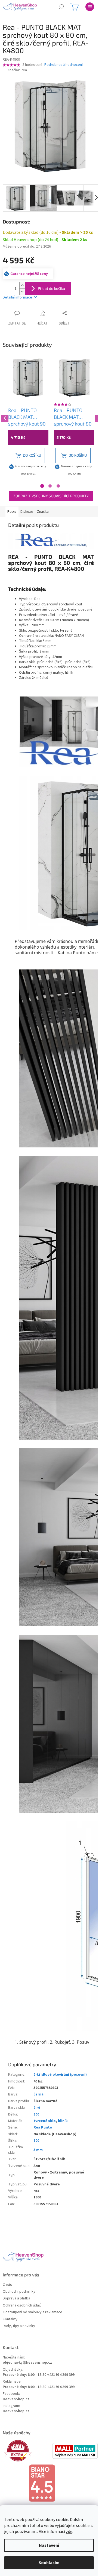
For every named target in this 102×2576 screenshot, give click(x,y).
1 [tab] (42, 486)
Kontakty (10, 2319)
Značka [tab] (43, 512)
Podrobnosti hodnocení (64, 65)
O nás (7, 2285)
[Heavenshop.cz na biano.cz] (51, 2483)
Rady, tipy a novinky (19, 2326)
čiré (37, 2108)
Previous (4, 417)
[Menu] (90, 7)
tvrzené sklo (45, 2121)
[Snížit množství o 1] (22, 292)
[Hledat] (61, 7)
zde (69, 2532)
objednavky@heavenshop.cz (27, 2363)
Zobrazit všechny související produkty (51, 496)
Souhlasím (49, 2563)
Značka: (17, 70)
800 (36, 2114)
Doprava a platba (16, 2298)
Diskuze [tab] (27, 512)
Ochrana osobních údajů (22, 2306)
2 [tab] (50, 486)
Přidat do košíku (51, 288)
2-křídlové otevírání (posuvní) (60, 2075)
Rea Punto (43, 2127)
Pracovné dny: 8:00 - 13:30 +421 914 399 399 (39, 2375)
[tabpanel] (28, 418)
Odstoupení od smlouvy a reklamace (33, 2312)
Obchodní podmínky (19, 2292)
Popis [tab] (12, 512)
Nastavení (49, 2545)
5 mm (38, 2150)
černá (38, 2094)
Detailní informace (17, 297)
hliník (63, 2121)
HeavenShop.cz (16, 2399)
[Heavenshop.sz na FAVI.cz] (27, 2451)
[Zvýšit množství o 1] (22, 285)
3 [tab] (58, 486)
